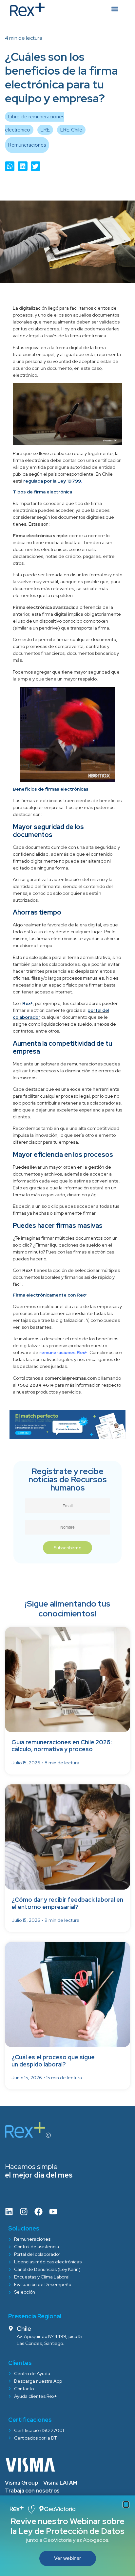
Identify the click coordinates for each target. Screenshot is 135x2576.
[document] (67, 1288)
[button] (126, 2504)
